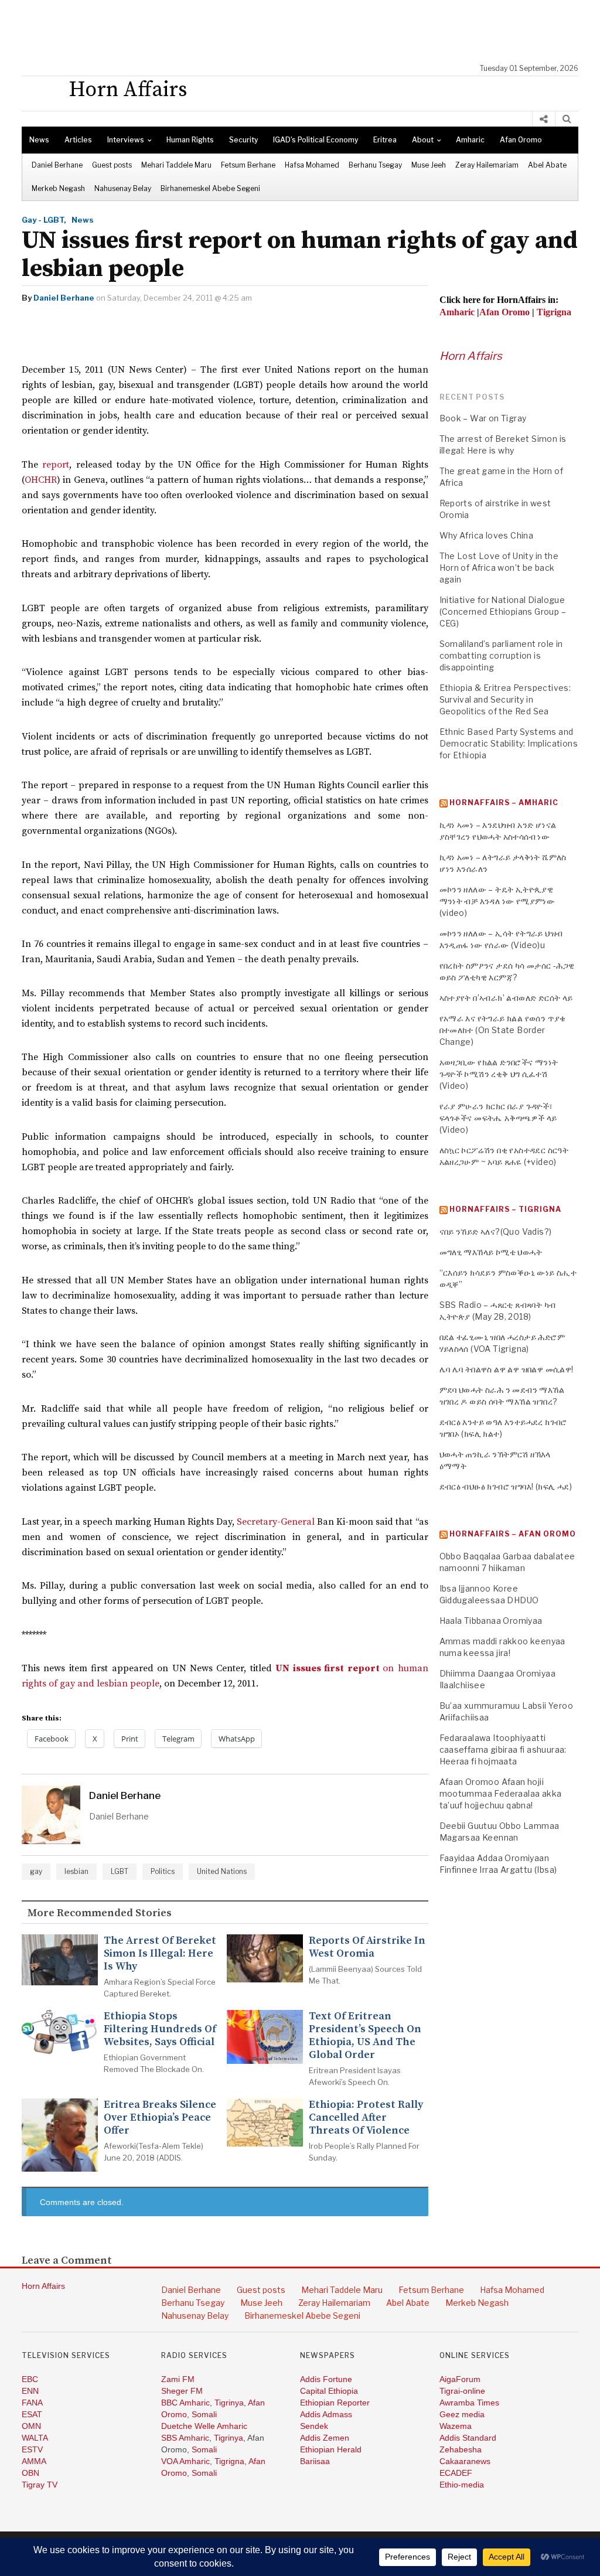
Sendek (314, 2426)
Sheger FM (182, 2391)
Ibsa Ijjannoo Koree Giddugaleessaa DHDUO (489, 1594)
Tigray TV (40, 2485)
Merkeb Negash (58, 188)
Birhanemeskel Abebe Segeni (210, 188)
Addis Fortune (326, 2379)
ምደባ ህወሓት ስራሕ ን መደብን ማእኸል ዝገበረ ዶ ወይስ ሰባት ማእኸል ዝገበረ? (502, 1396)
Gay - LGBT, (44, 220)
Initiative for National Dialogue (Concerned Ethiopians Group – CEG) (503, 611)
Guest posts (112, 165)
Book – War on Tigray (483, 418)
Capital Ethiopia (329, 2391)
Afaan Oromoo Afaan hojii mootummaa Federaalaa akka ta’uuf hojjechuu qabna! (501, 1793)
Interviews (126, 140)
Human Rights (190, 140)
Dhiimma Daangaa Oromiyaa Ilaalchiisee (498, 1679)
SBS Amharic (185, 2438)
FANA (32, 2403)
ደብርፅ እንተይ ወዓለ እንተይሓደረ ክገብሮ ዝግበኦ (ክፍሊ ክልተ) (503, 1428)
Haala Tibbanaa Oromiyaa (491, 1621)
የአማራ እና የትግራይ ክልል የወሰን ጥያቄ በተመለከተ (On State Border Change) (503, 1030)
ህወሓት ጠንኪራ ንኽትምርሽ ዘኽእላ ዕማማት (495, 1460)
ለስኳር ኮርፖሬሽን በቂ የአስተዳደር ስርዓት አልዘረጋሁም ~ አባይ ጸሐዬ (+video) (504, 1156)
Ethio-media (462, 2485)
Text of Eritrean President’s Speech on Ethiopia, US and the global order (365, 2036)
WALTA (35, 2438)
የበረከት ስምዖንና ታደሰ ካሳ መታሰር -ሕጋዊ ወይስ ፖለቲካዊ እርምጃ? (507, 971)
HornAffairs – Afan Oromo (513, 1534)
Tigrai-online (462, 2391)
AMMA (34, 2461)
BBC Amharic (185, 2403)
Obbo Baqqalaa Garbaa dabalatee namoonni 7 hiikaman (507, 1562)
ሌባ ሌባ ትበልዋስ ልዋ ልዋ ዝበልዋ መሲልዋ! (507, 1369)
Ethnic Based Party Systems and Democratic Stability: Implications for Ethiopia (509, 743)
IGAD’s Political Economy (316, 140)
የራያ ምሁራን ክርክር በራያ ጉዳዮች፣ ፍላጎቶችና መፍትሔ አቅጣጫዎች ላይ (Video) (498, 1118)
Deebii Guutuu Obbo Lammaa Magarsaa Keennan (500, 1832)
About (423, 140)
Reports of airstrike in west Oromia (367, 1947)
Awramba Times (469, 2403)
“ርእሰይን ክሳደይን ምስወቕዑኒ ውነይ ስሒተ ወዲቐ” (508, 1278)
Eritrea (385, 140)
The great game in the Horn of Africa (502, 477)
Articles (78, 140)
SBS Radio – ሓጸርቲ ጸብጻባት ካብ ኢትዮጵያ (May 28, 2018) (498, 1311)
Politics (163, 1871)
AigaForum (460, 2379)
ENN (30, 2391)
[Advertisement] (306, 32)
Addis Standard (468, 2438)
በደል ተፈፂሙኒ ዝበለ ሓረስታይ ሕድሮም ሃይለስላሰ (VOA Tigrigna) (502, 1343)
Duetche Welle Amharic (204, 2426)
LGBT (120, 1871)
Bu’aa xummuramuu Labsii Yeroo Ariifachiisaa (507, 1711)
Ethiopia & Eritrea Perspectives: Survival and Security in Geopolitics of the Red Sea (505, 699)
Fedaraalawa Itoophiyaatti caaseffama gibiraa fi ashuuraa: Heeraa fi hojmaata (503, 1749)
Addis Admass (326, 2414)
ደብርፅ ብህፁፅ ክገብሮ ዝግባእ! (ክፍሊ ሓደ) (506, 1486)
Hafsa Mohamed (312, 165)
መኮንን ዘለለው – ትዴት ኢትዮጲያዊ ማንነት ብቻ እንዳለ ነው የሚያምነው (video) (497, 901)
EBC (30, 2379)
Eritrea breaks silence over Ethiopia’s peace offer (160, 2118)
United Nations (222, 1871)
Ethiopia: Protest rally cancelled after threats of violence (366, 2118)
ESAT (32, 2414)
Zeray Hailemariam (487, 165)
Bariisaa (315, 2461)
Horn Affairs (471, 356)
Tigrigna (229, 2461)
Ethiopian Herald (331, 2449)
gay (36, 1871)
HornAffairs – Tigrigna (505, 1209)
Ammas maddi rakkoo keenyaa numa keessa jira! (502, 1647)
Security (243, 140)
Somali (204, 2414)
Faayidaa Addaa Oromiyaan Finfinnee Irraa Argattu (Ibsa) (498, 1864)
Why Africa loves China (487, 535)
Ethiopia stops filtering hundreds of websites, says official (160, 2029)
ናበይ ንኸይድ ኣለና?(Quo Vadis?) (496, 1231)
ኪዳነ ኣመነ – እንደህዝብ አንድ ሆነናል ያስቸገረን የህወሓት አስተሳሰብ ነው (498, 831)
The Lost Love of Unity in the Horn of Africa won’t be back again (499, 568)
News (39, 140)
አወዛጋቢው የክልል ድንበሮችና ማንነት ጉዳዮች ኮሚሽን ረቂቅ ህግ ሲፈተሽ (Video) (499, 1074)
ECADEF (456, 2473)
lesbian (76, 1871)
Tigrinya (229, 2403)
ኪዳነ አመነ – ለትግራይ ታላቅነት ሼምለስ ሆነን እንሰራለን (503, 863)
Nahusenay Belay (123, 188)
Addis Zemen (325, 2438)
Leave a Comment (67, 2261)
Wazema (456, 2426)
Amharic (470, 140)
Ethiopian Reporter (335, 2403)
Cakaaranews (465, 2461)
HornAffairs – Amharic (504, 803)
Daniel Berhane (57, 165)
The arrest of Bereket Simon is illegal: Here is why (160, 1954)
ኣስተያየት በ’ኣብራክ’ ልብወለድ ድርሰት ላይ (506, 998)
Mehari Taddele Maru (176, 165)
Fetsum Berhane (248, 165)
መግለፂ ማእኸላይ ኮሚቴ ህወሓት (491, 1252)
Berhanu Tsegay (375, 165)
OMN (31, 2426)
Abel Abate (547, 165)
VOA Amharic (185, 2461)
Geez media (462, 2414)
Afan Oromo (521, 140)
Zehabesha (461, 2449)
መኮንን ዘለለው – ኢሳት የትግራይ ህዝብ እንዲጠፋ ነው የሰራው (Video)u (501, 939)
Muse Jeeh (429, 165)
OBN (30, 2473)
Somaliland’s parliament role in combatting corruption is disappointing (501, 655)
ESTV (32, 2449)
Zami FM (178, 2379)
